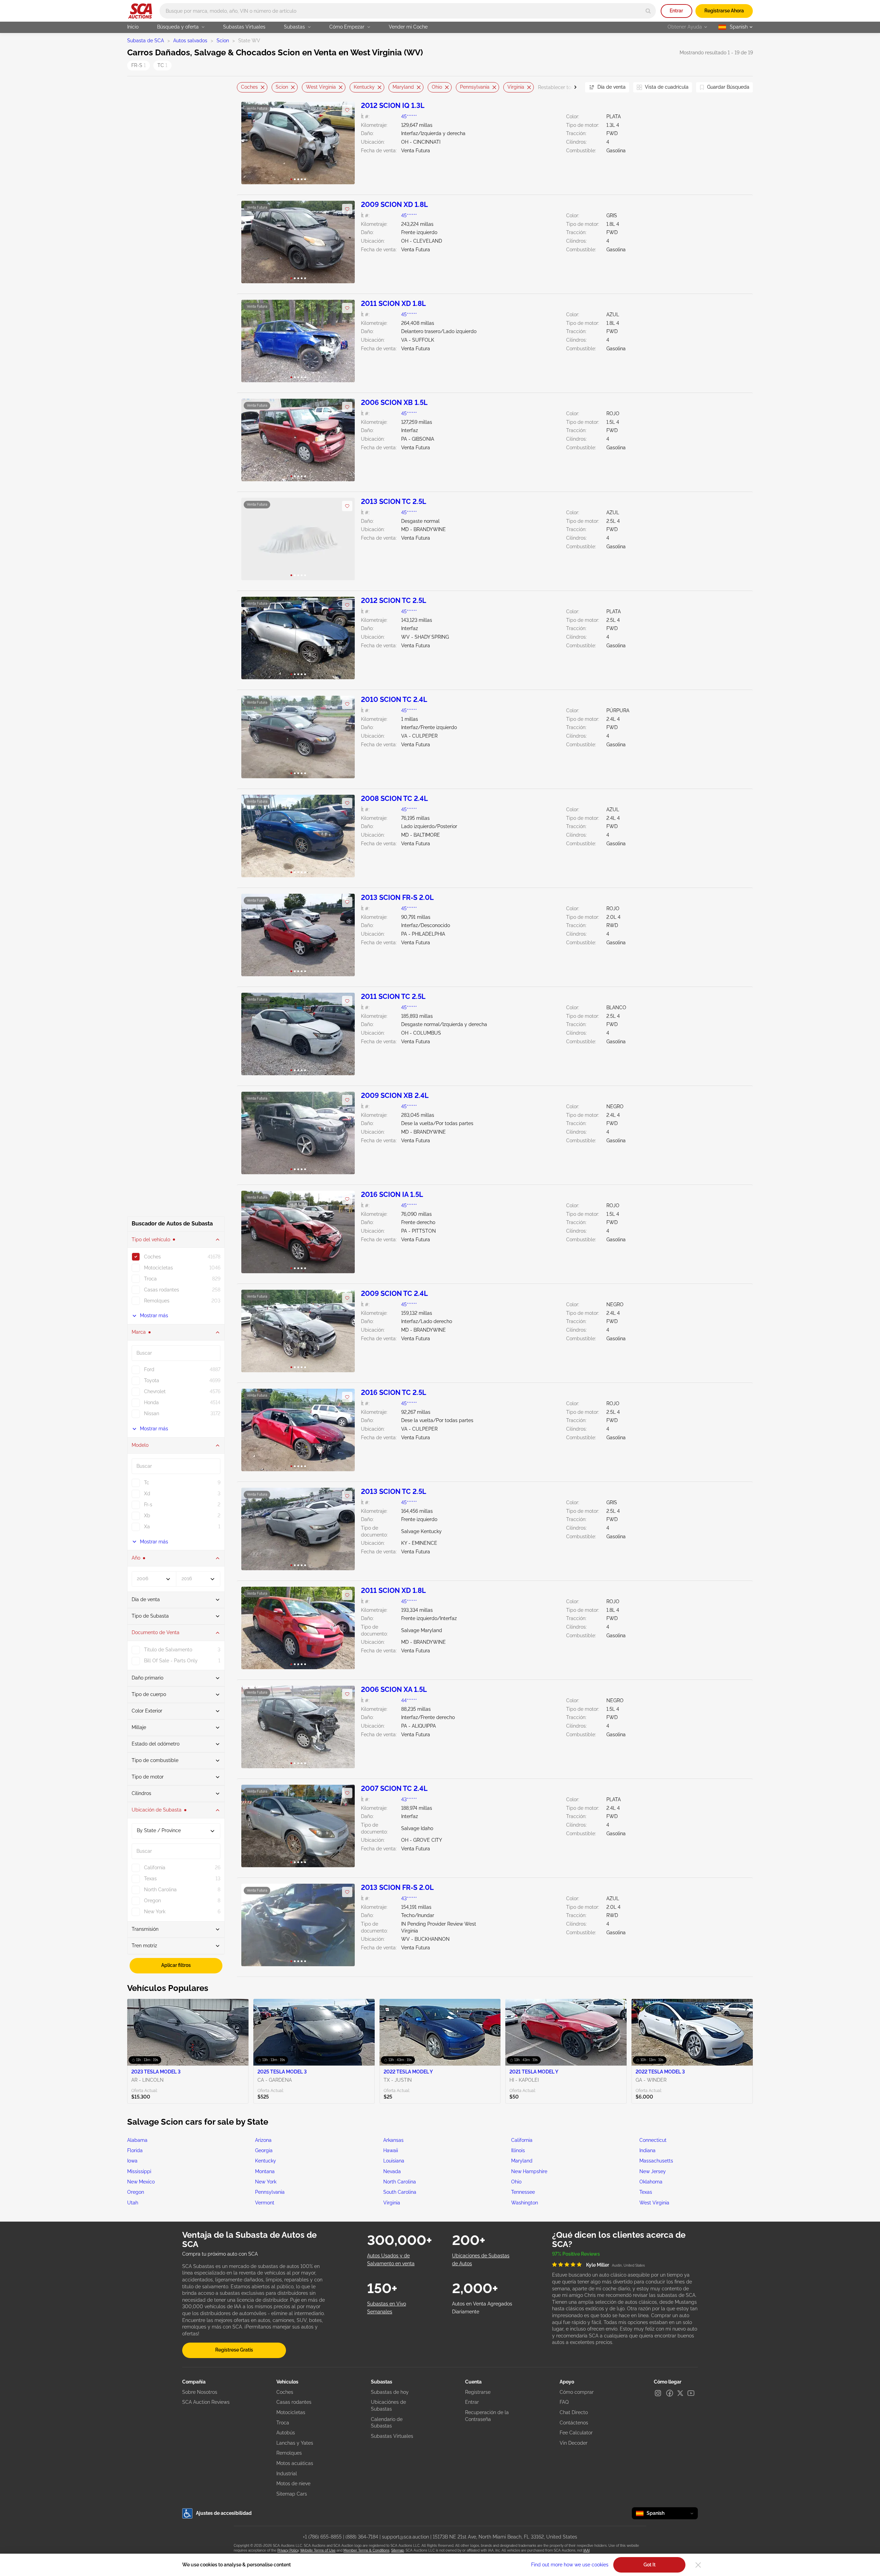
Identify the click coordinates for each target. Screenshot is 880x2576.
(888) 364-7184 (362, 2537)
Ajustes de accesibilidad (224, 2513)
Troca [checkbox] (150, 1279)
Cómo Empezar (347, 27)
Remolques (289, 2453)
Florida (135, 2150)
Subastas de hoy (390, 2392)
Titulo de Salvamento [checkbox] (168, 1650)
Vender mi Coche (408, 27)
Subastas (294, 27)
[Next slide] (571, 87)
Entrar (676, 11)
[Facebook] (670, 2393)
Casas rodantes (294, 2402)
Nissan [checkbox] (152, 1413)
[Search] (648, 11)
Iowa (132, 2161)
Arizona (263, 2140)
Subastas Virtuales (244, 27)
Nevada (392, 2171)
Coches (249, 87)
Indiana (647, 2150)
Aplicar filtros (176, 1965)
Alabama (137, 2140)
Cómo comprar (577, 2392)
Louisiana (394, 2161)
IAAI (586, 2550)
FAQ (564, 2402)
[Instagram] (658, 2393)
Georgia (264, 2150)
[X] (680, 2393)
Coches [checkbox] (152, 1257)
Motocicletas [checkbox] (158, 1268)
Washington (525, 2203)
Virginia (516, 87)
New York (266, 2182)
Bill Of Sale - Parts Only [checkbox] (171, 1661)
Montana (265, 2171)
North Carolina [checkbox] (160, 1890)
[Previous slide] (242, 87)
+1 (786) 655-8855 (322, 2537)
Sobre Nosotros (200, 2392)
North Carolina (400, 2182)
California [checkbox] (155, 1868)
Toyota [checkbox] (152, 1380)
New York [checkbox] (155, 1912)
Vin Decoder (574, 2443)
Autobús (286, 2433)
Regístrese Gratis (234, 2350)
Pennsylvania (475, 87)
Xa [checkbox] (147, 1527)
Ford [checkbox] (149, 1369)
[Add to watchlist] (347, 110)
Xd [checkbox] (147, 1494)
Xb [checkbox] (147, 1516)
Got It (650, 2565)
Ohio (437, 87)
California (522, 2140)
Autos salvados (190, 41)
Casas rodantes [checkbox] (162, 1290)
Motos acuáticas (295, 2463)
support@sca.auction (405, 2537)
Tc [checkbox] (147, 1483)
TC (162, 65)
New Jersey (653, 2171)
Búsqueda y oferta (178, 27)
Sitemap (398, 2550)
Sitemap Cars (292, 2494)
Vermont (265, 2203)
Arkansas (393, 2140)
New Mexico (141, 2182)
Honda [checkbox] (151, 1402)
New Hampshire (529, 2171)
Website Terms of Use (318, 2550)
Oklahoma (651, 2182)
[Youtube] (691, 2393)
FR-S (139, 65)
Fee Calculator (576, 2433)
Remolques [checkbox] (157, 1301)
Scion (223, 41)
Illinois (518, 2150)
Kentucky (364, 87)
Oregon (136, 2192)
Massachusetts (656, 2161)
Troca (283, 2423)
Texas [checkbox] (150, 1879)
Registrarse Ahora (724, 11)
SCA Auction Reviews (206, 2402)
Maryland (403, 87)
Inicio (133, 27)
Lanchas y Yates (295, 2443)
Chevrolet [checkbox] (155, 1391)
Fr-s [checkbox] (148, 1505)
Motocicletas (291, 2412)
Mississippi (139, 2171)
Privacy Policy (288, 2550)
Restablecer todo (557, 87)
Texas (646, 2192)
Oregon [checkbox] (152, 1901)
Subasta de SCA (146, 41)
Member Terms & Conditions (366, 2550)
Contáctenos (574, 2423)
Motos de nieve (293, 2484)
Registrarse (478, 2392)
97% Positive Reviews (576, 2254)
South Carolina (400, 2192)
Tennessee (523, 2192)
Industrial (287, 2474)
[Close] (698, 2565)
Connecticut (653, 2140)
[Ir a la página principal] (140, 11)
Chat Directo (574, 2412)
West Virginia (321, 87)
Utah (133, 2203)
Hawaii (391, 2150)
